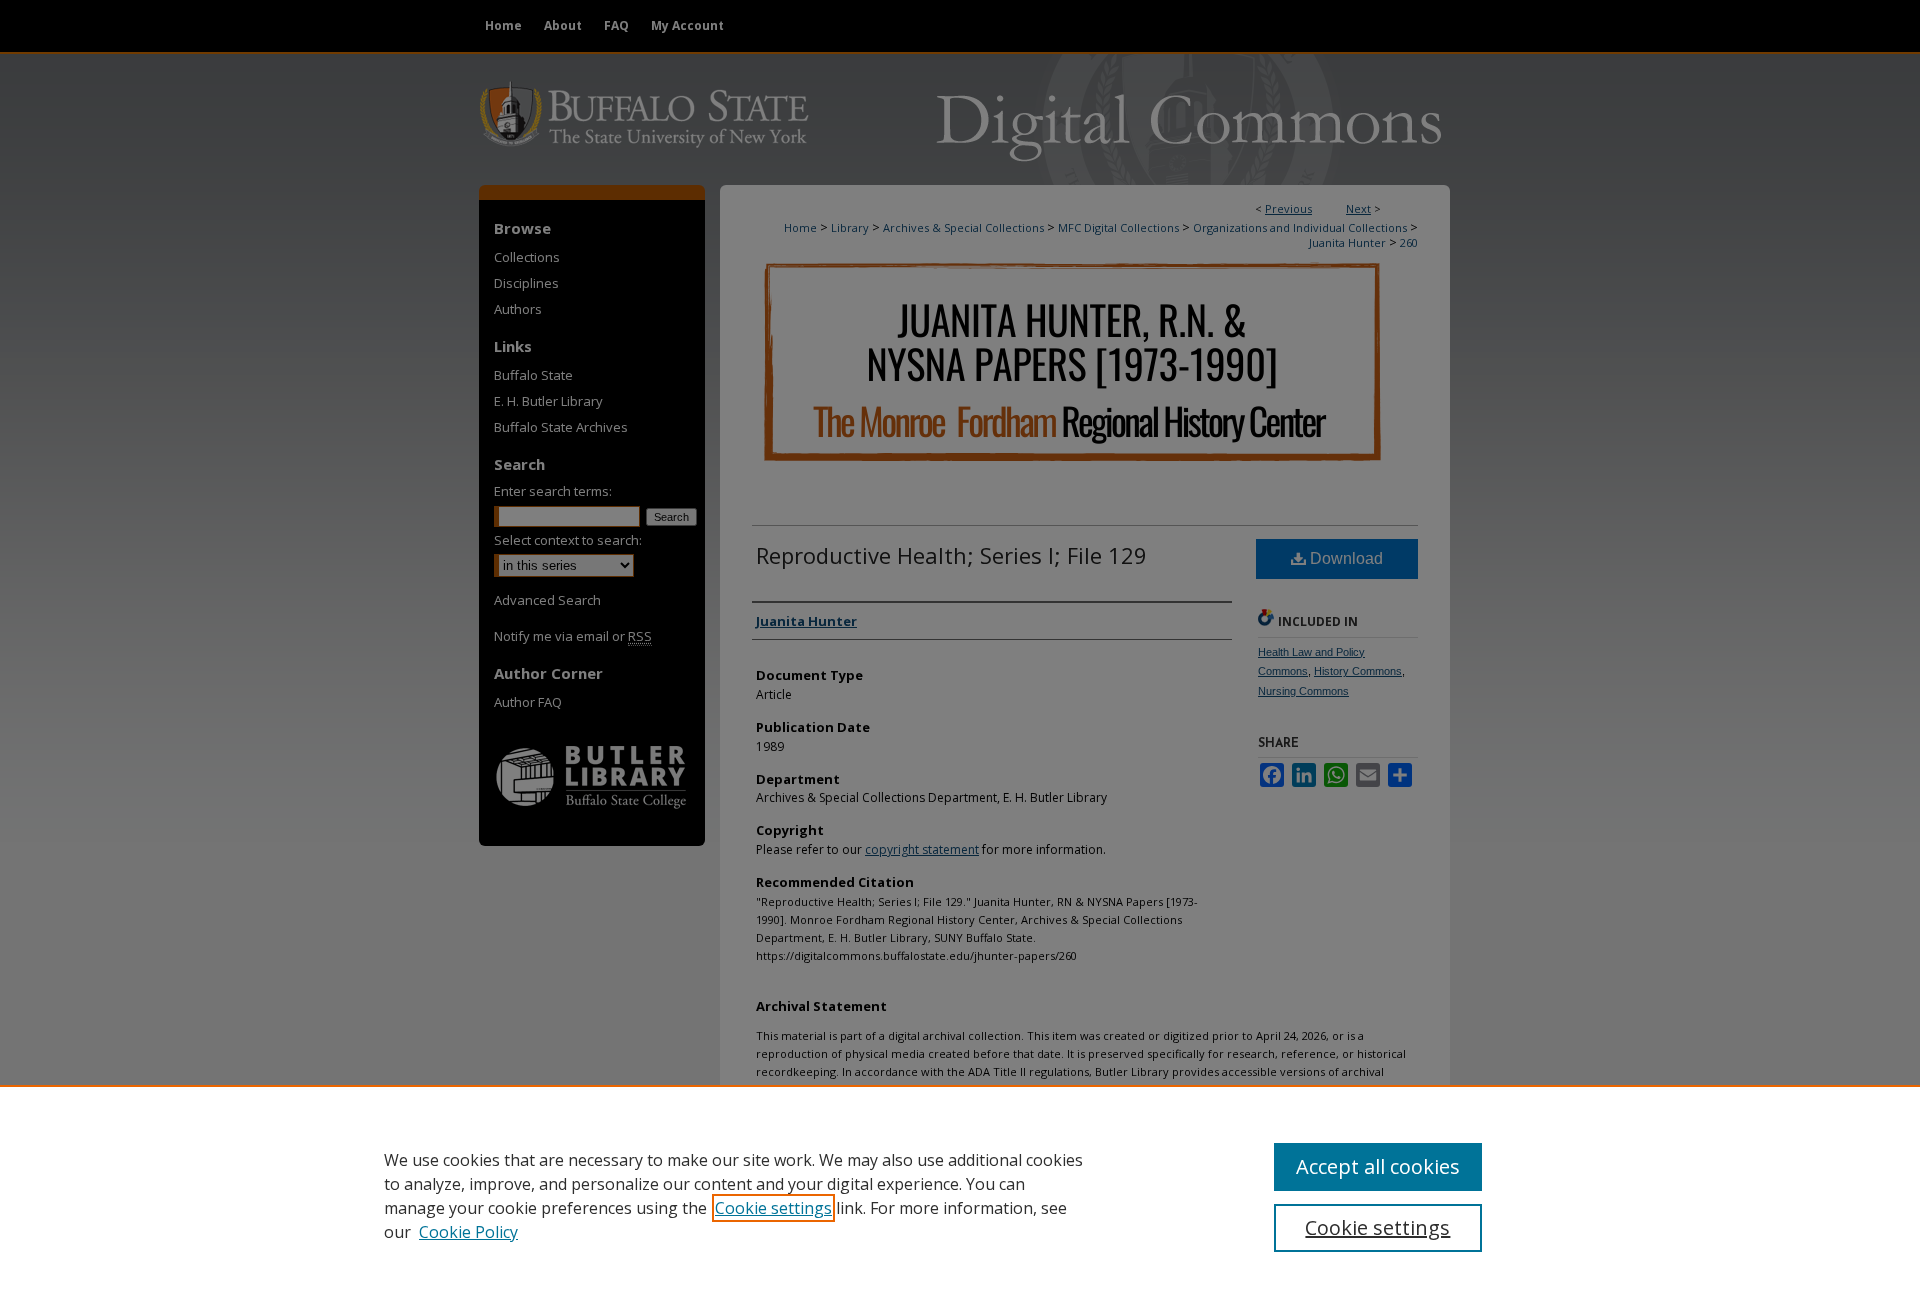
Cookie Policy (468, 1232)
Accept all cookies (1378, 1166)
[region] (960, 1195)
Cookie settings (773, 1208)
